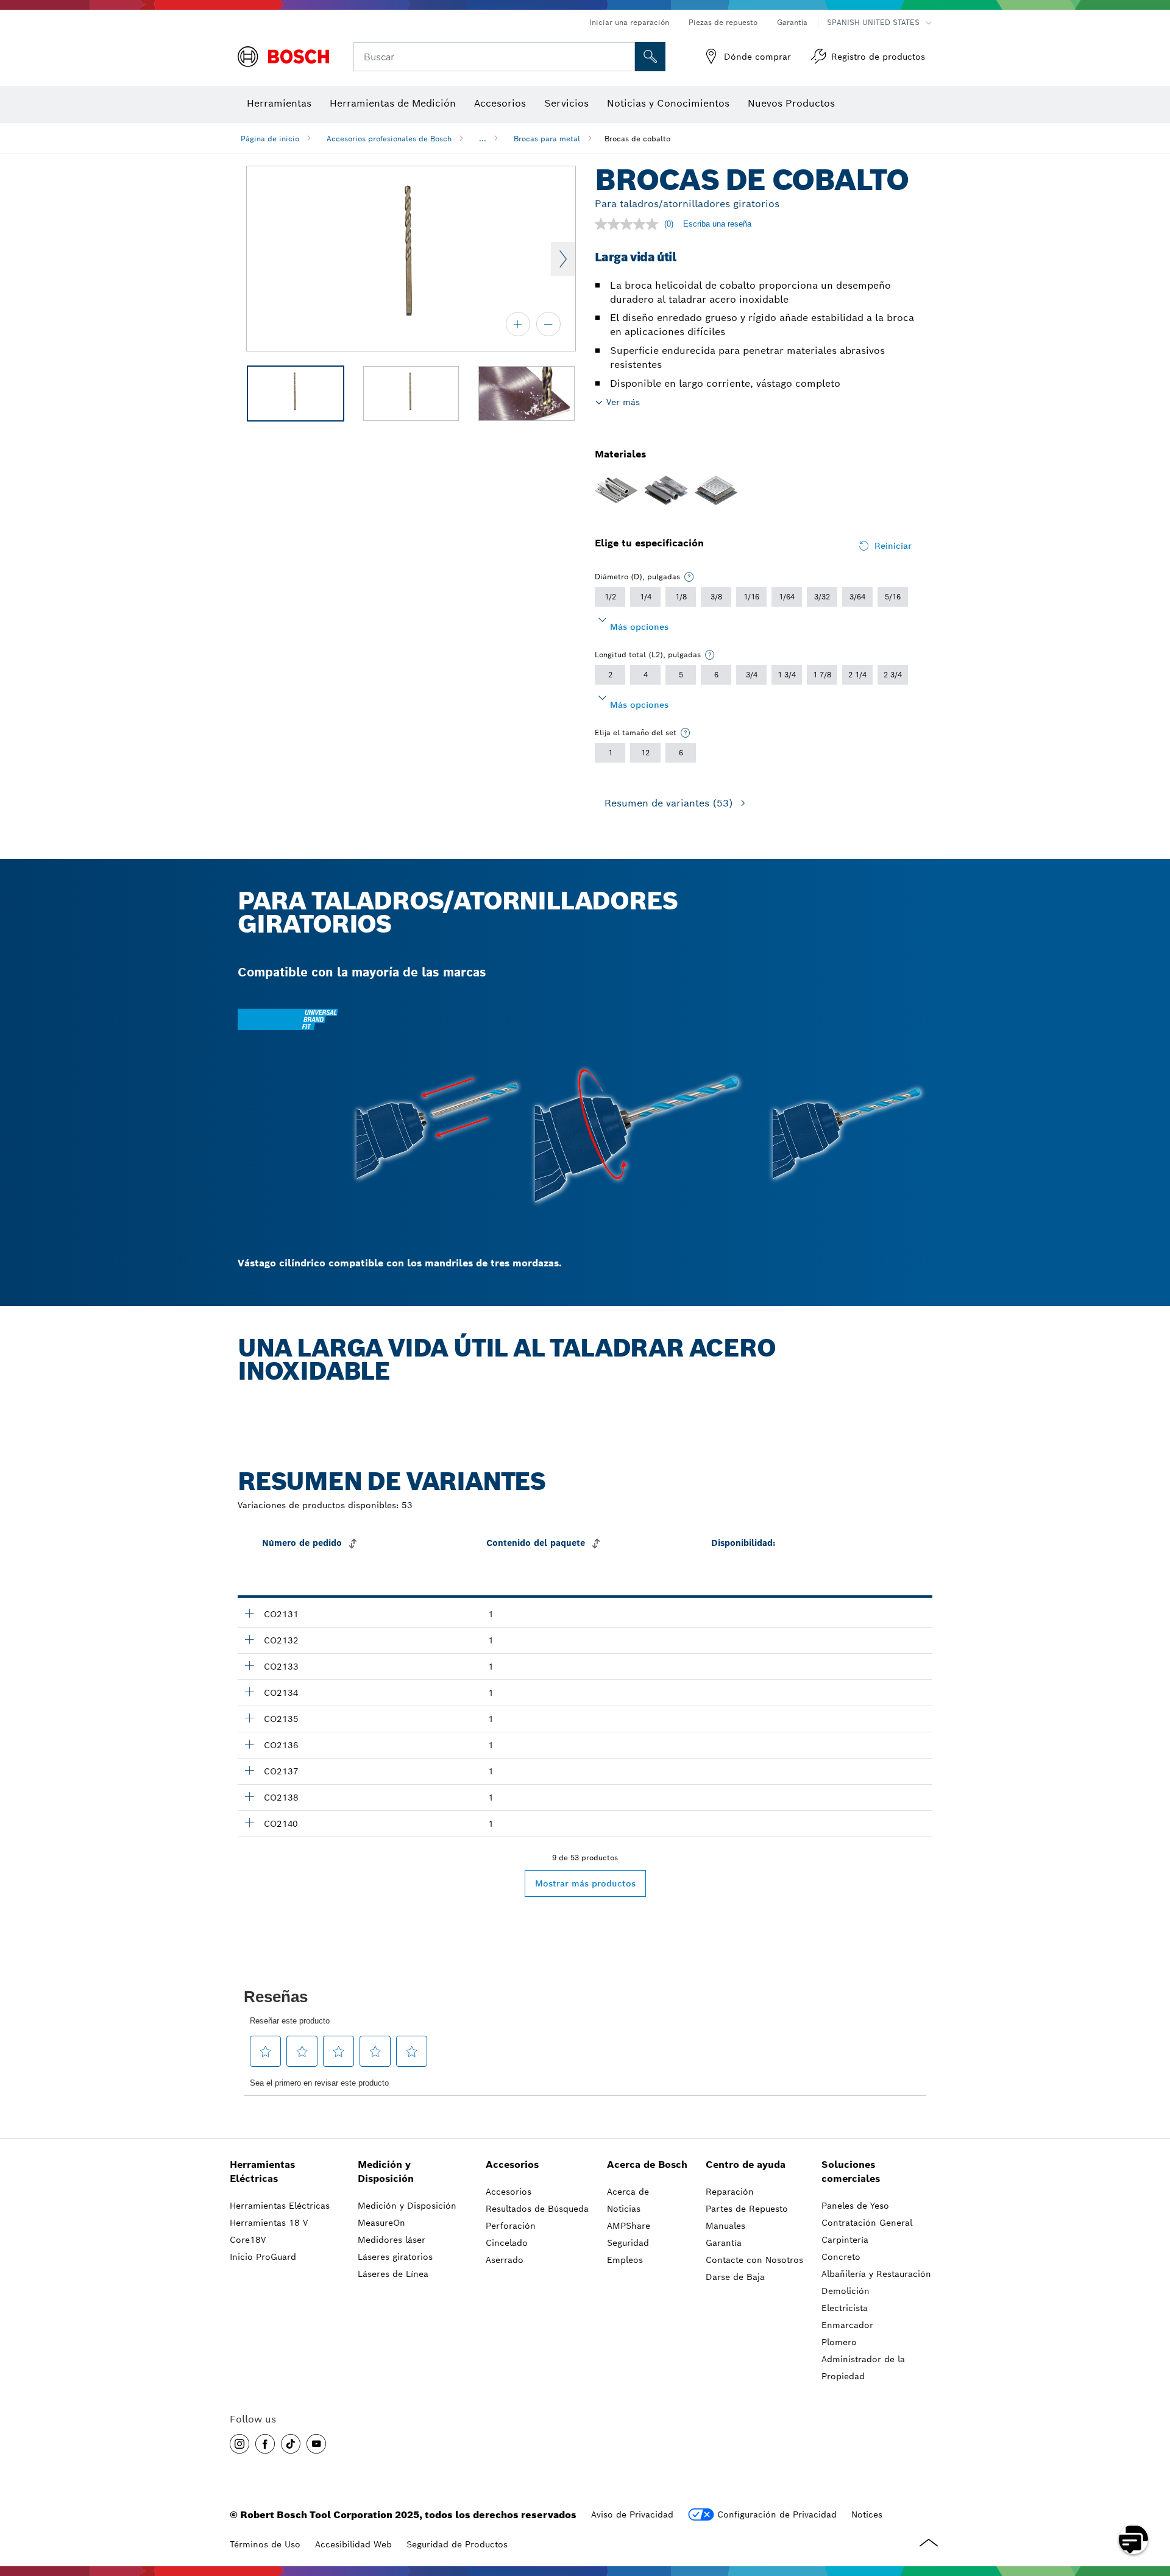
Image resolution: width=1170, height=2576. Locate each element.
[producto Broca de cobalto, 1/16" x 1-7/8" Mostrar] (249, 1613)
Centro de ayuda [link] (746, 2165)
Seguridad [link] (628, 2243)
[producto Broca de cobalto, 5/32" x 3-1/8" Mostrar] (249, 1770)
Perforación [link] (511, 2226)
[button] (239, 2444)
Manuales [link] (725, 2226)
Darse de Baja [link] (735, 2277)
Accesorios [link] (512, 2165)
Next (563, 259)
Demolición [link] (846, 2291)
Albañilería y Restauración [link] (876, 2274)
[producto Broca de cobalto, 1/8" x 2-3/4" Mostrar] (249, 1718)
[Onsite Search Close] (624, 57)
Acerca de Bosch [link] (647, 2165)
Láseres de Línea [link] (393, 2274)
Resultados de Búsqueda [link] (537, 2209)
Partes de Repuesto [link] (747, 2209)
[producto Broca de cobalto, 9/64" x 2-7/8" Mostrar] (249, 1744)
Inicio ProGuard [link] (263, 2257)
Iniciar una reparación (629, 22)
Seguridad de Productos (457, 2544)
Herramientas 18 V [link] (269, 2223)
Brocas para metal (547, 139)
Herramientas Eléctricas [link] (262, 2172)
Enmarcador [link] (847, 2325)
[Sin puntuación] (629, 224)
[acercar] (518, 324)
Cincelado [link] (507, 2243)
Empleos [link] (625, 2260)
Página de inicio (270, 139)
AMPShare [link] (629, 2226)
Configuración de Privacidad (777, 2514)
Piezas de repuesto (723, 22)
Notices (867, 2514)
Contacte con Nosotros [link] (754, 2260)
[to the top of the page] (1152, 2504)
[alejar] (548, 324)
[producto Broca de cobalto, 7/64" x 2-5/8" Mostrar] (249, 1692)
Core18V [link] (248, 2240)
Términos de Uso (265, 2544)
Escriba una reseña (717, 224)
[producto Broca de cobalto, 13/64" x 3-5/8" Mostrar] (249, 1823)
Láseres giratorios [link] (395, 2257)
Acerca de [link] (628, 2192)
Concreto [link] (841, 2257)
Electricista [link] (845, 2308)
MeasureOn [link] (381, 2223)
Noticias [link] (624, 2209)
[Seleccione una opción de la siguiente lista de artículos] (689, 577)
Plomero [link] (839, 2342)
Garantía (792, 22)
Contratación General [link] (867, 2223)
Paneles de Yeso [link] (855, 2206)
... (483, 139)
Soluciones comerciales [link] (851, 2172)
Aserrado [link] (505, 2260)
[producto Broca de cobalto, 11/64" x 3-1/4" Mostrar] (249, 1796)
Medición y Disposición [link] (386, 2172)
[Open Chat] (1133, 2539)
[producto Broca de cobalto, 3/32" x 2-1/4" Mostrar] (249, 1665)
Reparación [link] (730, 2192)
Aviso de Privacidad (632, 2514)
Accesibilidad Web (353, 2544)
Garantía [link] (724, 2243)
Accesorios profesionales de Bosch (389, 139)
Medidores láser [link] (392, 2240)
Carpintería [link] (845, 2240)
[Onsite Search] (650, 57)
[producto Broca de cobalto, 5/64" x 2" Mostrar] (249, 1639)
